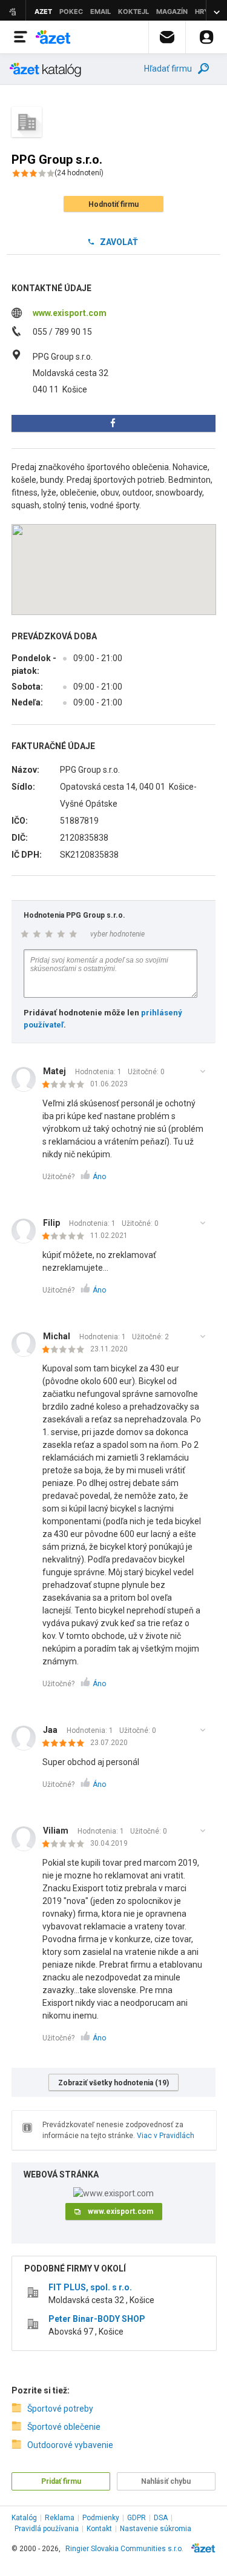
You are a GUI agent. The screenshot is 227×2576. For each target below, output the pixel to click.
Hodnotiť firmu (113, 204)
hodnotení (79, 173)
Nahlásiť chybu (166, 2481)
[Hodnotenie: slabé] (66, 1085)
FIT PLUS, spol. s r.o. (90, 2287)
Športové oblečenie (64, 2427)
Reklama (60, 2518)
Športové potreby (60, 2409)
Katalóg (24, 2518)
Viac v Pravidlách (166, 2136)
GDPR (137, 2518)
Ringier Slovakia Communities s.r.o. (124, 2549)
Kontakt (99, 2529)
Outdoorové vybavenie (70, 2445)
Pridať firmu (61, 2481)
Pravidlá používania (47, 2529)
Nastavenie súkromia (156, 2529)
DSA (161, 2518)
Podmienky (101, 2518)
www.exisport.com (70, 313)
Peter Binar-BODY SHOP (97, 2319)
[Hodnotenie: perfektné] (66, 1744)
